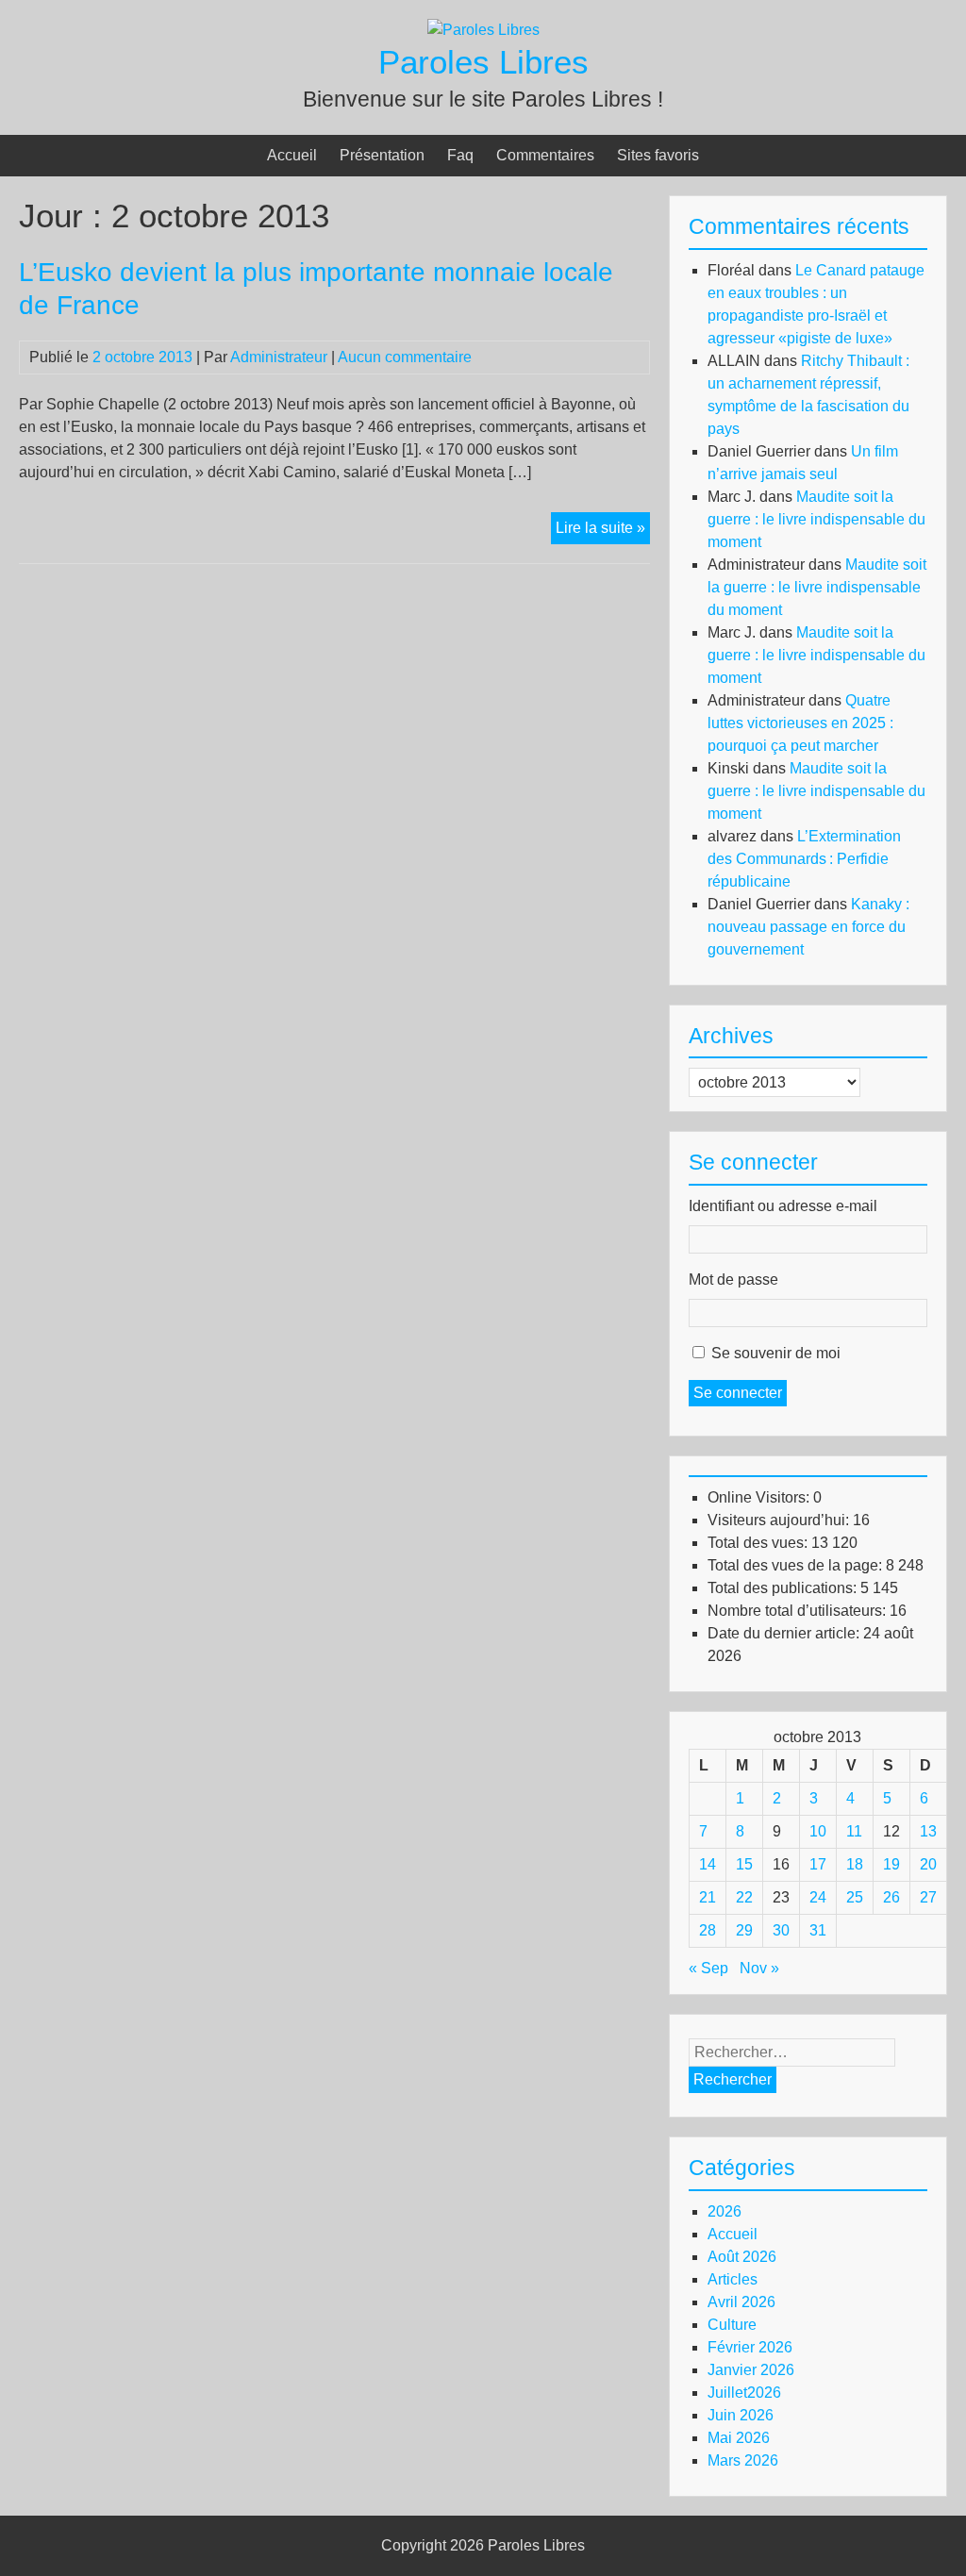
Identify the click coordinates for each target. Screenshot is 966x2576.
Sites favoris (658, 155)
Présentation (382, 155)
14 (708, 1864)
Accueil (292, 155)
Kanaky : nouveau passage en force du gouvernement (808, 927)
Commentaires (545, 155)
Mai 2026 (739, 2438)
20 (928, 1864)
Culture (732, 2325)
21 (708, 1897)
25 (855, 1897)
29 (744, 1930)
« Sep (708, 1968)
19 (891, 1864)
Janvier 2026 (751, 2370)
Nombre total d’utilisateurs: (799, 1611)
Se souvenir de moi (776, 1353)
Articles (733, 2279)
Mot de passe (733, 1280)
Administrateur (279, 357)
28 (708, 1930)
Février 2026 (750, 2347)
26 (891, 1897)
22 (744, 1897)
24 (818, 1897)
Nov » (759, 1968)
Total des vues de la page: (797, 1565)
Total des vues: (759, 1543)
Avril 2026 (741, 2302)
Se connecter (738, 1393)
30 (781, 1930)
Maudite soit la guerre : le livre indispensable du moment (816, 519)
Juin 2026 (741, 2415)
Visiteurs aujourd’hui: (780, 1520)
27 (928, 1897)
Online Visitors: (760, 1497)
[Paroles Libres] (483, 30)
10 (818, 1831)
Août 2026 (742, 2257)
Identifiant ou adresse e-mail (783, 1206)
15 (744, 1864)
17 (818, 1864)
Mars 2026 (743, 2460)
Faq (460, 155)
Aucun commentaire (405, 357)
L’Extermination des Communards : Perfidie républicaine (804, 859)
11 (854, 1831)
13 (928, 1831)
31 (818, 1930)
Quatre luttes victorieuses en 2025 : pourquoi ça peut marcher (800, 723)
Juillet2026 (744, 2393)
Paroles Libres (483, 62)
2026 (724, 2211)
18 (855, 1864)
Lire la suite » (603, 532)
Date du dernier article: (785, 1633)
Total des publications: (784, 1588)
